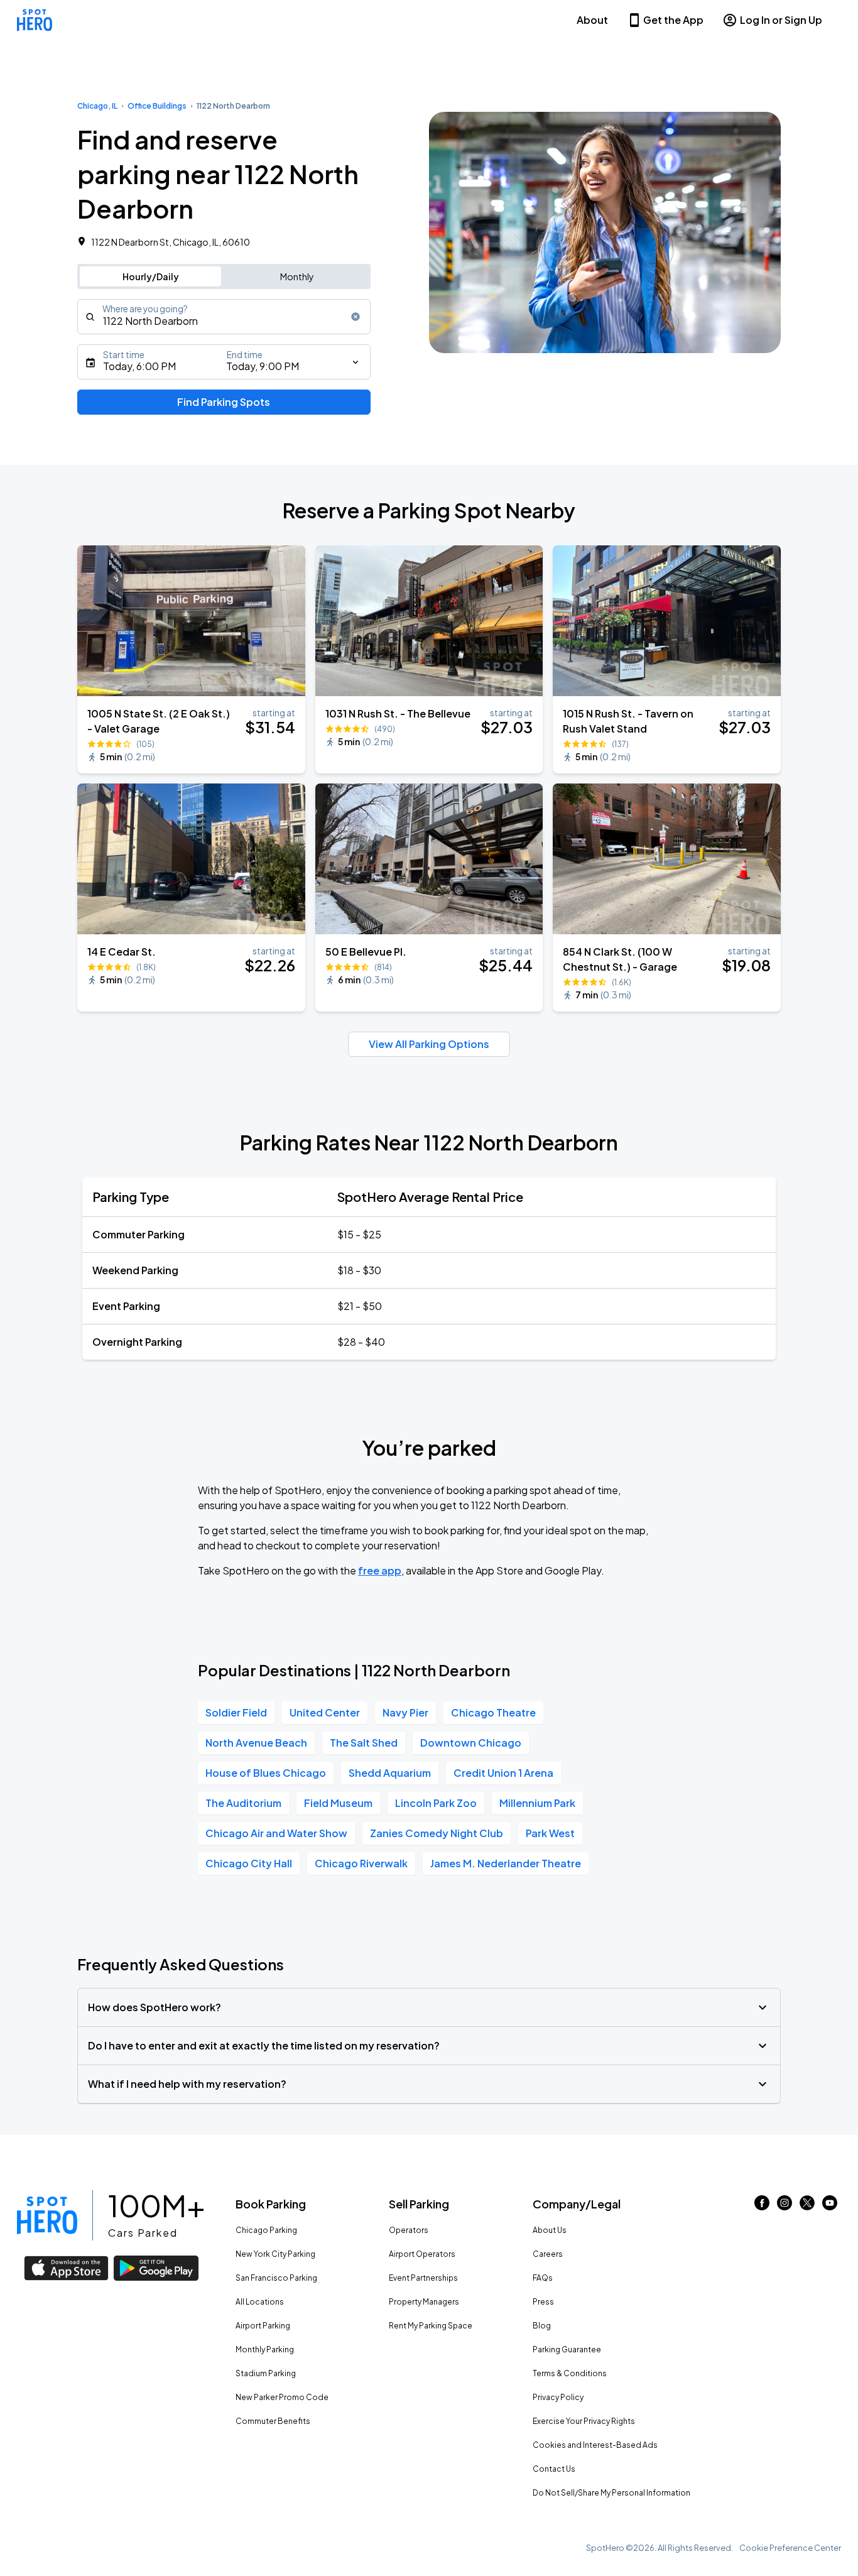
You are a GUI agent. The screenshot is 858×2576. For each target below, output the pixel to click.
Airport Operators (422, 2254)
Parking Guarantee (567, 2350)
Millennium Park (537, 1803)
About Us (550, 2230)
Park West (550, 1833)
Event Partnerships (423, 2278)
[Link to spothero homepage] (47, 2215)
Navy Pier (405, 1712)
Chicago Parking (266, 2230)
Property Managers (424, 2302)
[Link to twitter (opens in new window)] (807, 2206)
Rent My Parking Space (431, 2326)
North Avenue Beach (256, 1743)
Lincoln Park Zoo (436, 1803)
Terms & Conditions (570, 2373)
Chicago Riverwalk (361, 1863)
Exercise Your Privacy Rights (584, 2421)
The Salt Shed (364, 1743)
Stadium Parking (266, 2373)
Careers (548, 2254)
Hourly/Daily (151, 276)
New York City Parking (275, 2254)
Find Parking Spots (224, 402)
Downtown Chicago (471, 1743)
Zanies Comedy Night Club (437, 1833)
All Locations (260, 2302)
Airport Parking (263, 2326)
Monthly (297, 276)
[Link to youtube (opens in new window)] (830, 2206)
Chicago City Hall (249, 1863)
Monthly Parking (265, 2350)
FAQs (543, 2278)
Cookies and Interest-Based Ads (595, 2445)
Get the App (673, 20)
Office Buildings (157, 106)
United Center (325, 1712)
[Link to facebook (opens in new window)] (762, 2206)
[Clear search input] (356, 317)
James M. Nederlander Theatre (506, 1863)
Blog (542, 2326)
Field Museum (338, 1803)
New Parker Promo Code (282, 2397)
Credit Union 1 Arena (503, 1773)
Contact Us (554, 2469)
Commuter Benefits (273, 2421)
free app (380, 1570)
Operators (409, 2230)
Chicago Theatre (493, 1712)
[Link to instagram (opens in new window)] (785, 2206)
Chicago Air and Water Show (276, 1833)
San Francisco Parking (276, 2278)
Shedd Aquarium (390, 1773)
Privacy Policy (558, 2397)
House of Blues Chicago (266, 1773)
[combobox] (224, 317)
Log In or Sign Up (781, 20)
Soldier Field (236, 1712)
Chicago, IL (97, 106)
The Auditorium (243, 1803)
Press (543, 2302)
